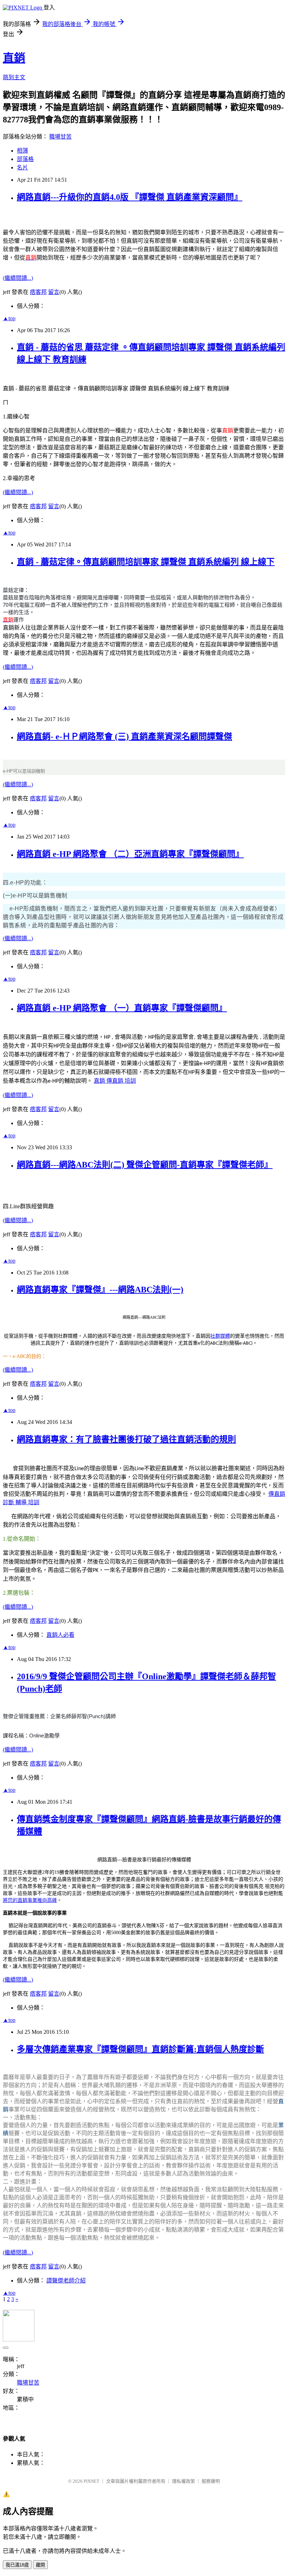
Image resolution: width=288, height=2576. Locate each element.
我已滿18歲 (17, 2565)
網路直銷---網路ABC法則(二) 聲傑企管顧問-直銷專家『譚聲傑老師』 (145, 1165)
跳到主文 (14, 77)
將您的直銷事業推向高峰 (30, 1900)
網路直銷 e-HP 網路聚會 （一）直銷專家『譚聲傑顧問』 (122, 1008)
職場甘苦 (60, 137)
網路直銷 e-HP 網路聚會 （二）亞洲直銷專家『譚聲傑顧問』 (130, 854)
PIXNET (91, 2481)
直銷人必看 (60, 1635)
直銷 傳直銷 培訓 (115, 1081)
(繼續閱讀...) (18, 278)
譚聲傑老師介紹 (66, 2281)
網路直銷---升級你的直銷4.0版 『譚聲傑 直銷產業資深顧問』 (130, 197)
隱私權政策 (184, 2481)
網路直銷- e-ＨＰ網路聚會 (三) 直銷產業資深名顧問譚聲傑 (125, 737)
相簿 (22, 151)
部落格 (25, 159)
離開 (40, 2565)
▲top (9, 318)
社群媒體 (220, 1336)
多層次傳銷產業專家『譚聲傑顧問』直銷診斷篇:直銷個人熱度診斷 (140, 2049)
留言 (54, 292)
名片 (22, 167)
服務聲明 (211, 2481)
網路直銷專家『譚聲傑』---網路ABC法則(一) (100, 1290)
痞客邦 (38, 292)
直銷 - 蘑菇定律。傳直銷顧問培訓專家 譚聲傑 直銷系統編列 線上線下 (146, 562)
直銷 (14, 58)
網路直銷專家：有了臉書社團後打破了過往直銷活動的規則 (126, 1439)
